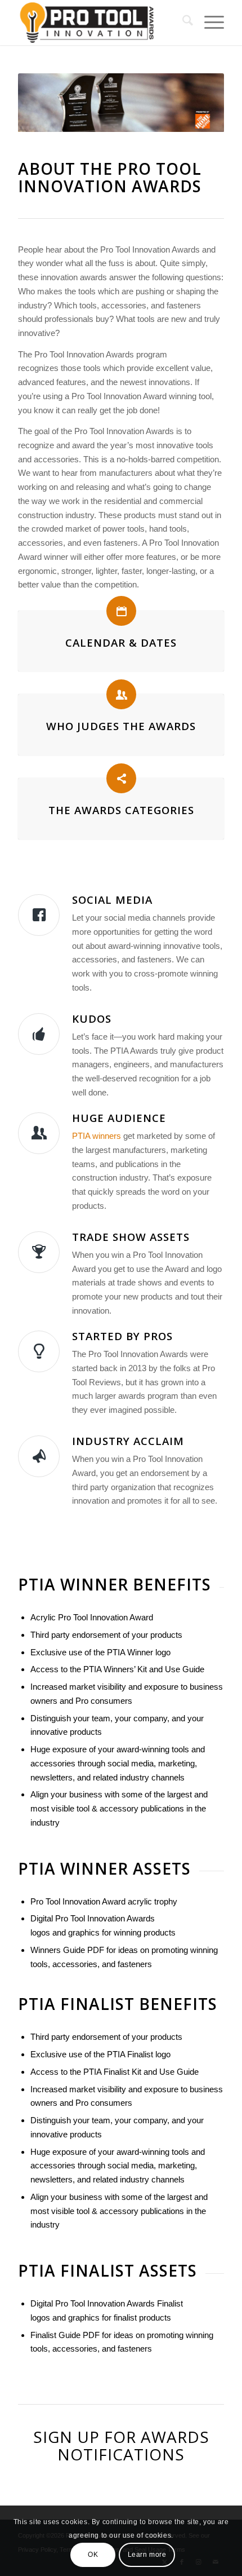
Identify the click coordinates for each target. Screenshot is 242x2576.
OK (93, 2555)
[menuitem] (182, 23)
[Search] (182, 23)
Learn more (147, 2555)
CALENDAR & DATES (121, 642)
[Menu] (209, 23)
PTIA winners (97, 1136)
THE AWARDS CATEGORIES (121, 810)
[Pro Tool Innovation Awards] (100, 23)
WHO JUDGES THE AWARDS (121, 726)
